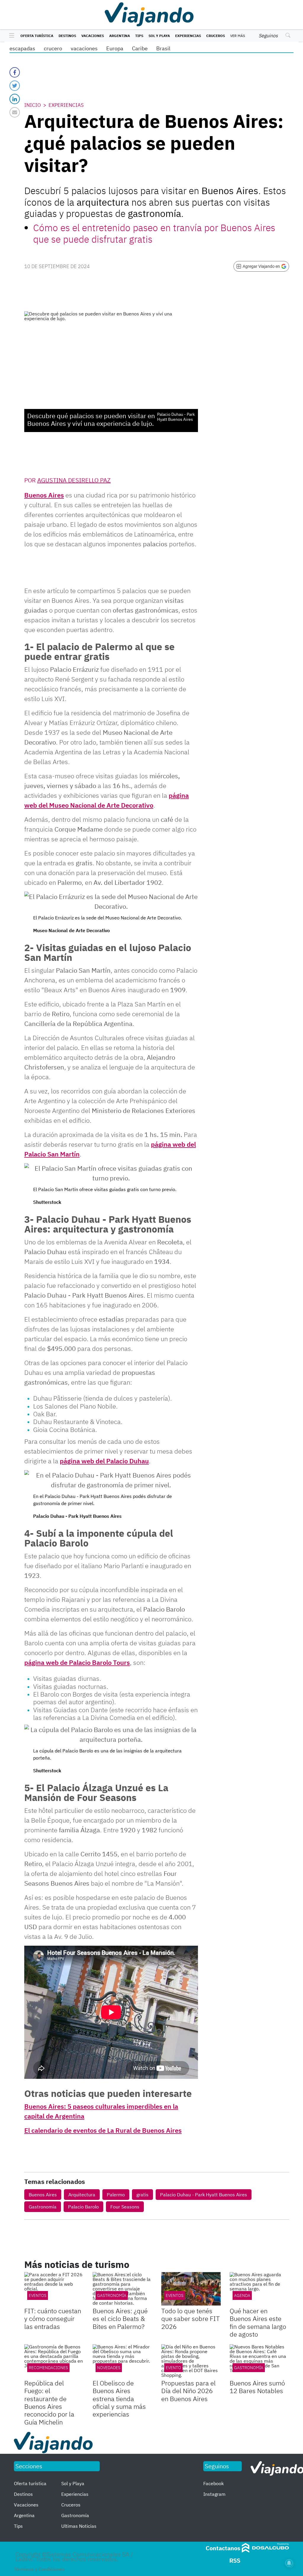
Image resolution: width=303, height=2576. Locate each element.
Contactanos (223, 2548)
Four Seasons (125, 2207)
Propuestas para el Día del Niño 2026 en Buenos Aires (188, 2391)
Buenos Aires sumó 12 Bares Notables (257, 2387)
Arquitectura (82, 2195)
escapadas (22, 48)
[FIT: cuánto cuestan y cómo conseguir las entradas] (54, 2289)
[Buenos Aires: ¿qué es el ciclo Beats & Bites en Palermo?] (122, 2289)
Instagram (214, 2494)
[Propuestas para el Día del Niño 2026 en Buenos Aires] (191, 2361)
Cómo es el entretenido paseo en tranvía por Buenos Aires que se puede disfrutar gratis (154, 233)
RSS (235, 2560)
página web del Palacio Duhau (104, 1461)
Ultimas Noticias (79, 2526)
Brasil (163, 48)
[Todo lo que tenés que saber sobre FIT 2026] (191, 2289)
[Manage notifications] (289, 2563)
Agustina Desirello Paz (74, 480)
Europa (115, 48)
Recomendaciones (48, 2368)
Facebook (213, 2483)
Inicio (33, 105)
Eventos (38, 2295)
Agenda (242, 2295)
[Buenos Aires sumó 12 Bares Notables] (259, 2361)
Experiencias (188, 36)
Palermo (116, 2195)
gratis (142, 2195)
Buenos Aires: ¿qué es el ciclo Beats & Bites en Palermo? (120, 2319)
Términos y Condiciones (39, 2569)
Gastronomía (43, 2207)
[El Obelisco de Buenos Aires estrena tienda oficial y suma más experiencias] (122, 2361)
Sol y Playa (159, 36)
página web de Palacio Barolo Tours (77, 1662)
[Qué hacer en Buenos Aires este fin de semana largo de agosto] (259, 2289)
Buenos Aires (44, 495)
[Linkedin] (15, 99)
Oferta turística (37, 36)
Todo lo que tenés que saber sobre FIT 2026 (191, 2319)
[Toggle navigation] (10, 36)
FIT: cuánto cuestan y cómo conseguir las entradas (53, 2319)
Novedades (109, 2368)
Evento (173, 2368)
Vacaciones (93, 36)
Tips (139, 36)
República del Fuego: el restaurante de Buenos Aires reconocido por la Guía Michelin (49, 2402)
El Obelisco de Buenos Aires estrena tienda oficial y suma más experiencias (119, 2399)
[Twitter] (15, 86)
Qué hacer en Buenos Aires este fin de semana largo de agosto (258, 2322)
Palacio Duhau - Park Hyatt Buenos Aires (204, 2195)
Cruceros (216, 36)
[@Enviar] (15, 112)
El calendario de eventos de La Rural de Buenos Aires (103, 2130)
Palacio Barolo (83, 2207)
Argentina (120, 36)
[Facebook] (15, 72)
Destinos (67, 36)
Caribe (140, 48)
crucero (53, 48)
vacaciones (84, 48)
